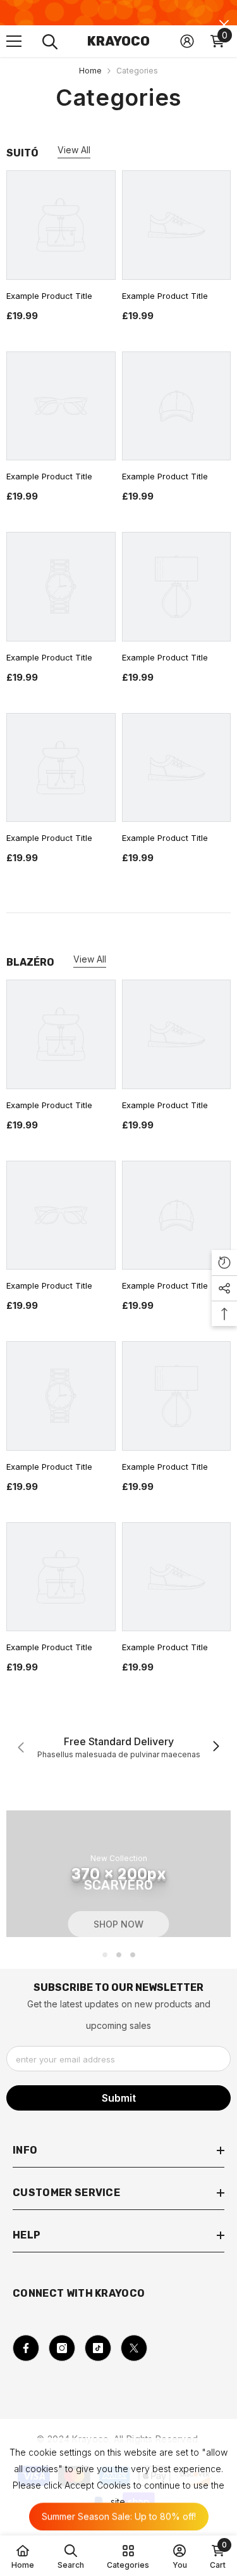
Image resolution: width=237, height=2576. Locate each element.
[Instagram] (62, 2348)
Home (90, 71)
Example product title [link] (49, 296)
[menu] (14, 41)
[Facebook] (26, 2348)
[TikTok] (98, 2348)
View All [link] (74, 150)
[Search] (50, 42)
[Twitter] (134, 2348)
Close (224, 25)
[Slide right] (216, 1747)
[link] (118, 1747)
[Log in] (187, 41)
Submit (119, 2098)
